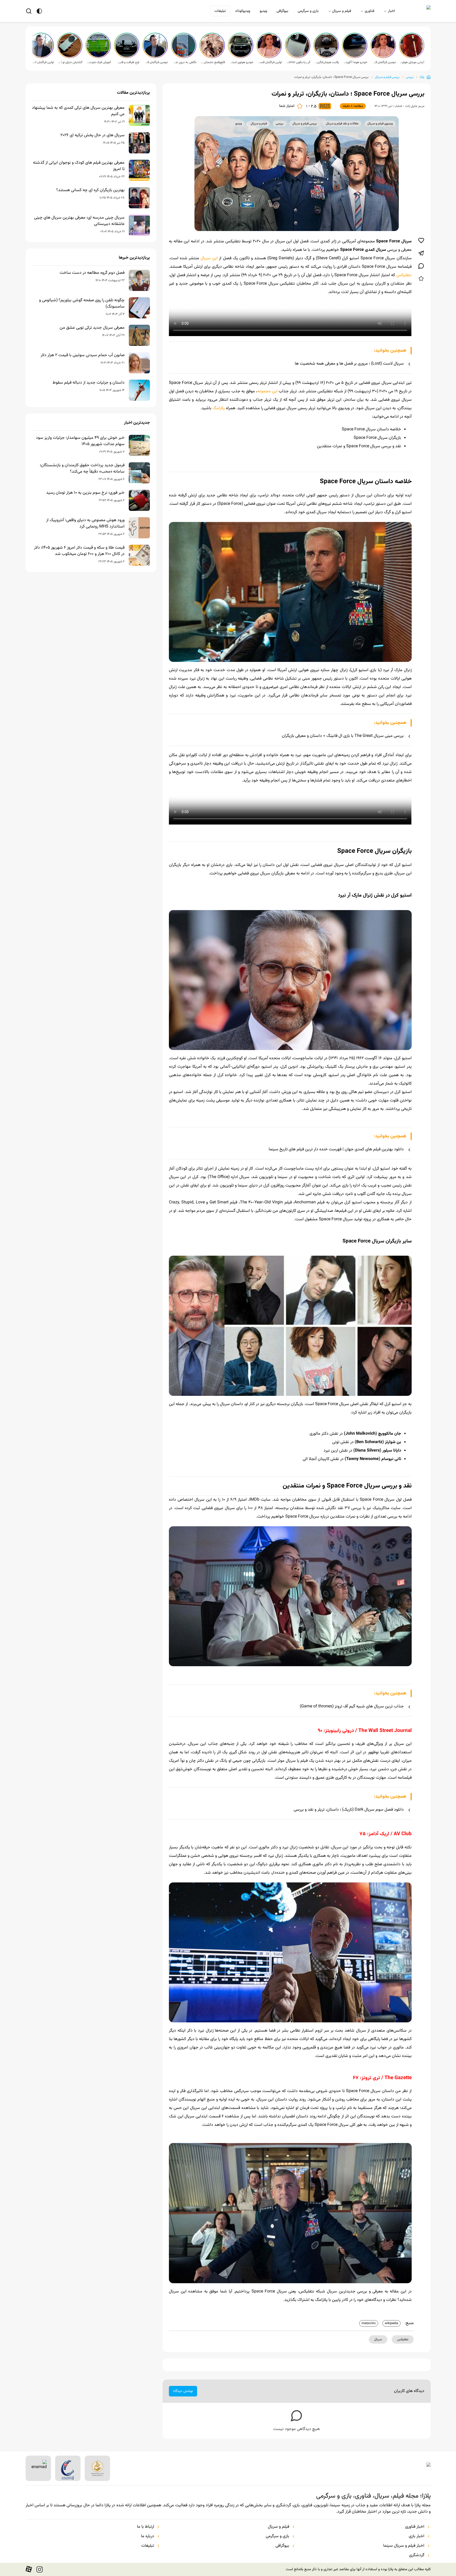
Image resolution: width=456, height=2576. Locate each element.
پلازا (422, 77)
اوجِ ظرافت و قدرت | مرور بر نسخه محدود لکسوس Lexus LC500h (127, 62)
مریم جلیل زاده (415, 106)
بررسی (410, 77)
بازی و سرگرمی (308, 11)
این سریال (209, 258)
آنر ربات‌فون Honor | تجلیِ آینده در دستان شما (298, 62)
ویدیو (263, 11)
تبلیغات (220, 11)
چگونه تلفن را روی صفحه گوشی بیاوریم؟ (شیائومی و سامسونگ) (82, 304)
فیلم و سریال (342, 11)
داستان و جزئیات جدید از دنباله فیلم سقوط (89, 383)
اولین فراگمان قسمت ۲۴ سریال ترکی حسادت (42, 62)
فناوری (369, 11)
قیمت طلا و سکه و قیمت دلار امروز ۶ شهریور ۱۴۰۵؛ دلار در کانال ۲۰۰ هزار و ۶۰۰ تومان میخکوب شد (79, 551)
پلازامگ (219, 408)
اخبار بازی (417, 2536)
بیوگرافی (282, 11)
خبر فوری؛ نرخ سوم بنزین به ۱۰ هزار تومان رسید (85, 493)
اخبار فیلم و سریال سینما (404, 2546)
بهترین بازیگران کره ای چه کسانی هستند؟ (90, 190)
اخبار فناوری (415, 2527)
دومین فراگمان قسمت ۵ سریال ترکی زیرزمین (384, 62)
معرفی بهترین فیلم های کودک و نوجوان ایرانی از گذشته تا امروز (79, 166)
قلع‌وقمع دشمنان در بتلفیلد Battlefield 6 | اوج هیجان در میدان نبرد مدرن (213, 62)
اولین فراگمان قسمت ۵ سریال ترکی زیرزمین (270, 62)
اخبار (391, 11)
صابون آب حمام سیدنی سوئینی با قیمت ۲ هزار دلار (83, 355)
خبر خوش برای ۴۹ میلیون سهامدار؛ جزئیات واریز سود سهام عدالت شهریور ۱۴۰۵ (80, 441)
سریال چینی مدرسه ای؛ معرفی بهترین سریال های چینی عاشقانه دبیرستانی (79, 221)
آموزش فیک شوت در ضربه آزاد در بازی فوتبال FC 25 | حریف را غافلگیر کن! (99, 62)
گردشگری (417, 2555)
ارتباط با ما (146, 2527)
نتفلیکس (404, 275)
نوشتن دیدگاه (183, 2391)
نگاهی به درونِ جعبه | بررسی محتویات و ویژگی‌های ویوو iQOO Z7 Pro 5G (184, 62)
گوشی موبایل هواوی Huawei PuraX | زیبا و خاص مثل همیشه (412, 62)
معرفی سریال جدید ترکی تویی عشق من (92, 328)
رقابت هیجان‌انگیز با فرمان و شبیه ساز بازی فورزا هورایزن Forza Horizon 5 (327, 62)
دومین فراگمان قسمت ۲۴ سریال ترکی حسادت (156, 62)
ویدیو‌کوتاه (243, 11)
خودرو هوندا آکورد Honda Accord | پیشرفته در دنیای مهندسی (355, 62)
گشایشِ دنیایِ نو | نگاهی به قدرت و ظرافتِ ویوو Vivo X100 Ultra (70, 62)
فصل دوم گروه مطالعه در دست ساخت (92, 273)
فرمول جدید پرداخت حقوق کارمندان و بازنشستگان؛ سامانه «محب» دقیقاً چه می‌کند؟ (82, 469)
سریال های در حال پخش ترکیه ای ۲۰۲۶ (92, 135)
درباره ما (148, 2536)
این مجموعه (267, 391)
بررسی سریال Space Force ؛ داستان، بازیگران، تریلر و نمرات (331, 77)
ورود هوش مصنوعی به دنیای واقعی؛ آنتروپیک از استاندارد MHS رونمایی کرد (85, 524)
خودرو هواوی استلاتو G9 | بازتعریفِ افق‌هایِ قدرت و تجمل (241, 62)
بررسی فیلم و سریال (387, 77)
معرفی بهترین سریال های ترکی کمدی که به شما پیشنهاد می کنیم (78, 111)
